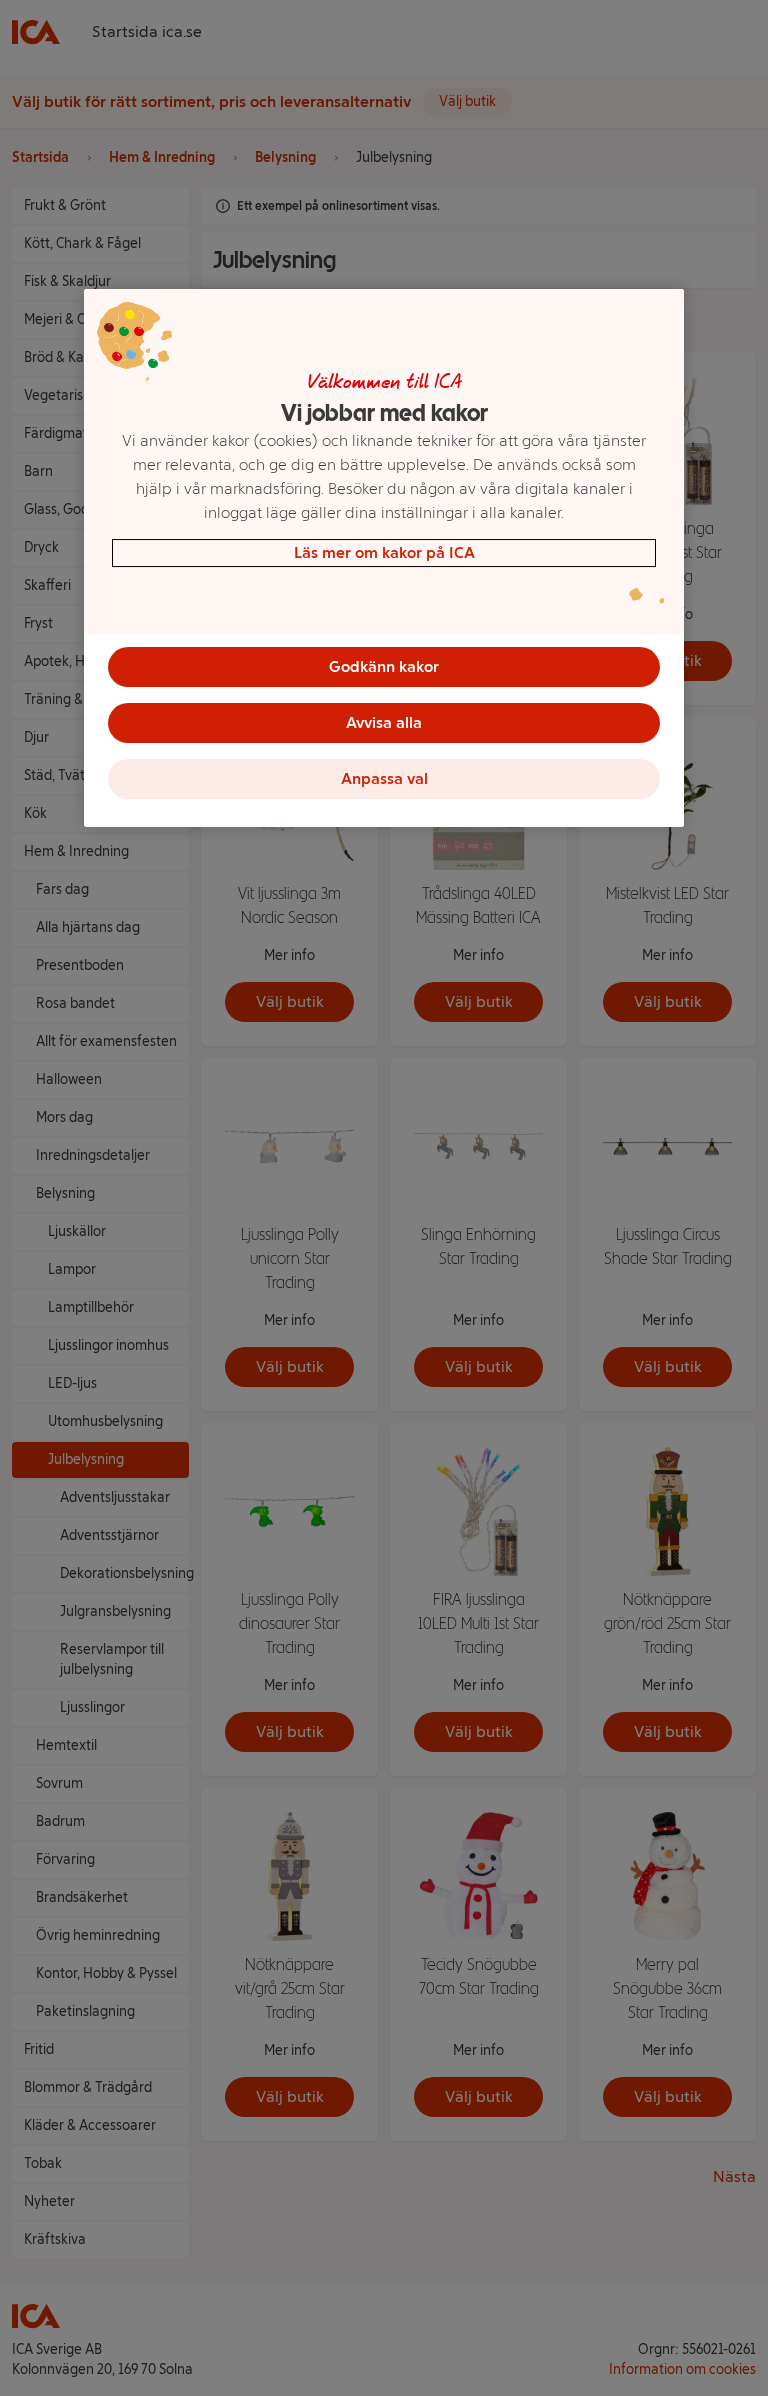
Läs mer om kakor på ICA (384, 552)
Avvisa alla (384, 722)
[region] (384, 558)
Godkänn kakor (384, 666)
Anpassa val (384, 778)
